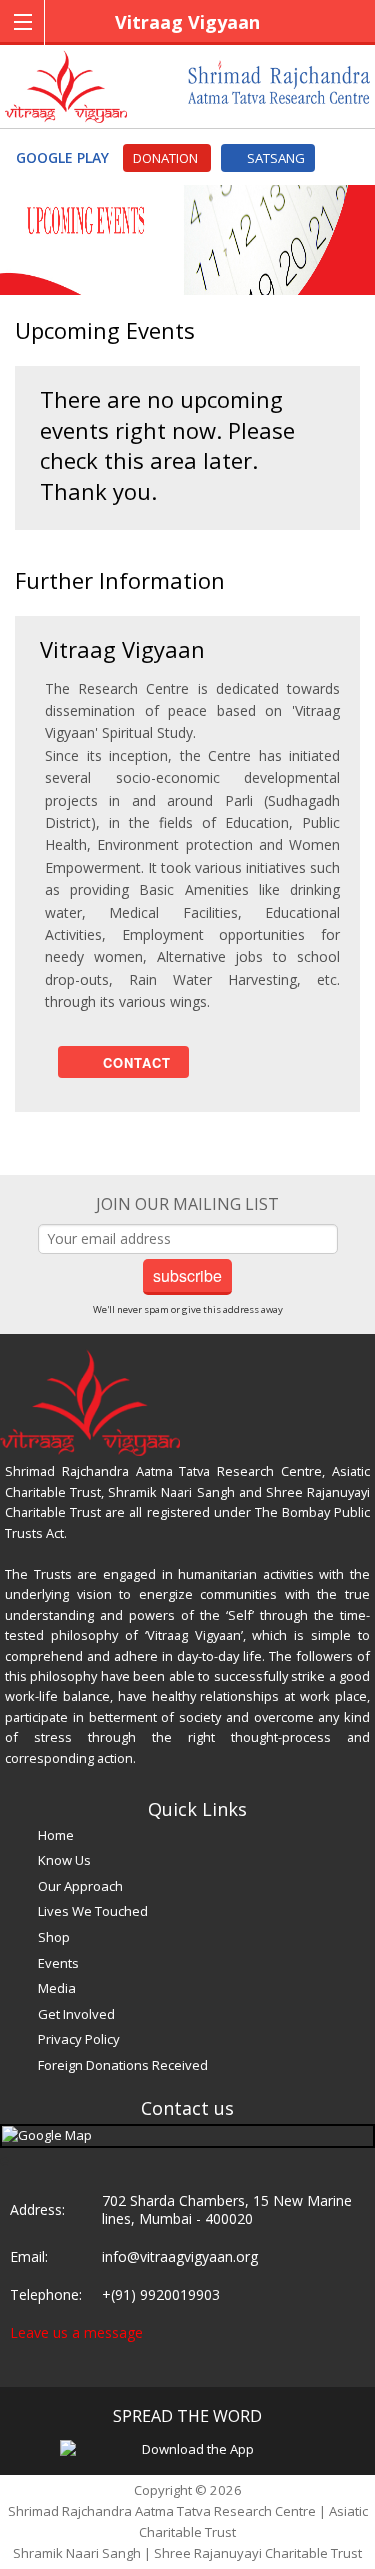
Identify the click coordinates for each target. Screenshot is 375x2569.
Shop (54, 1937)
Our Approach (80, 1886)
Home (56, 1835)
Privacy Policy (79, 2039)
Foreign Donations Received (123, 2065)
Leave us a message (76, 2332)
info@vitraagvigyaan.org (180, 2256)
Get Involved (76, 2014)
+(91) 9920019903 (161, 2294)
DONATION (167, 158)
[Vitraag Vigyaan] (66, 85)
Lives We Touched (93, 1911)
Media (57, 1988)
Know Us (64, 1860)
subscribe (187, 1275)
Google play (64, 157)
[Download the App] (190, 2448)
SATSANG (273, 158)
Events (58, 1963)
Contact (129, 1062)
